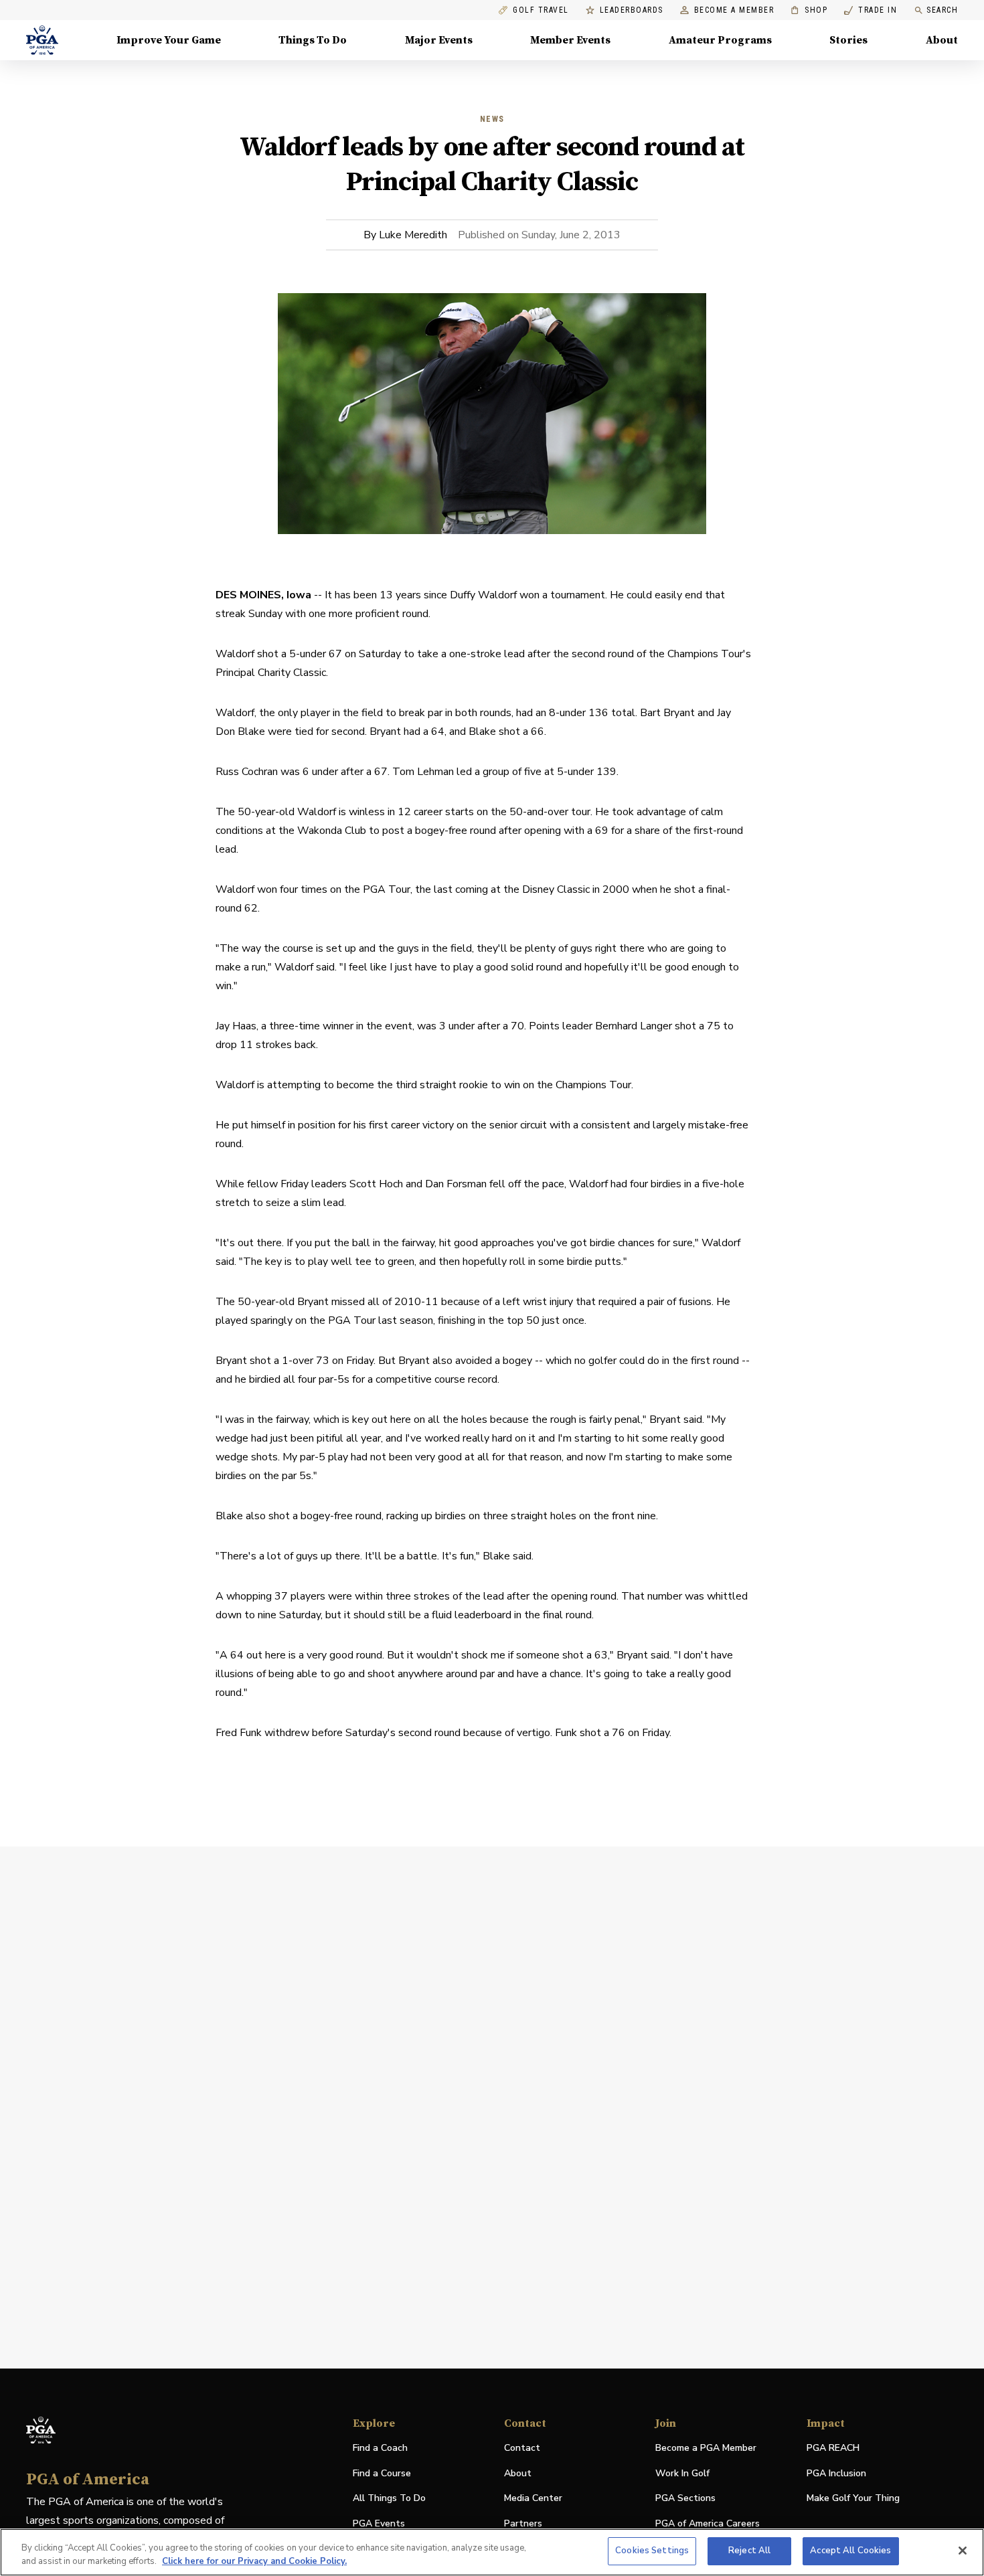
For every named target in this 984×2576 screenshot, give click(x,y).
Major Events (439, 40)
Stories (848, 40)
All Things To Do (389, 2498)
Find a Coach (380, 2448)
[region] (492, 2552)
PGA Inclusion (836, 2473)
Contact (522, 2448)
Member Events (570, 40)
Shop (809, 10)
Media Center (533, 2499)
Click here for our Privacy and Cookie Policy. (254, 2561)
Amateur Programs (720, 40)
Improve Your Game (169, 40)
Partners (523, 2523)
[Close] (963, 2551)
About (942, 40)
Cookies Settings (652, 2551)
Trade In (871, 10)
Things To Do (313, 40)
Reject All (749, 2551)
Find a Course (382, 2473)
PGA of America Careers (708, 2524)
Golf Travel (541, 10)
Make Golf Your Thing (853, 2499)
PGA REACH (833, 2449)
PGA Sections (685, 2498)
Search (942, 10)
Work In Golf (682, 2473)
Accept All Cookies (850, 2551)
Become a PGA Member (706, 2448)
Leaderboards (632, 10)
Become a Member (734, 10)
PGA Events (379, 2523)
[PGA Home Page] (42, 40)
